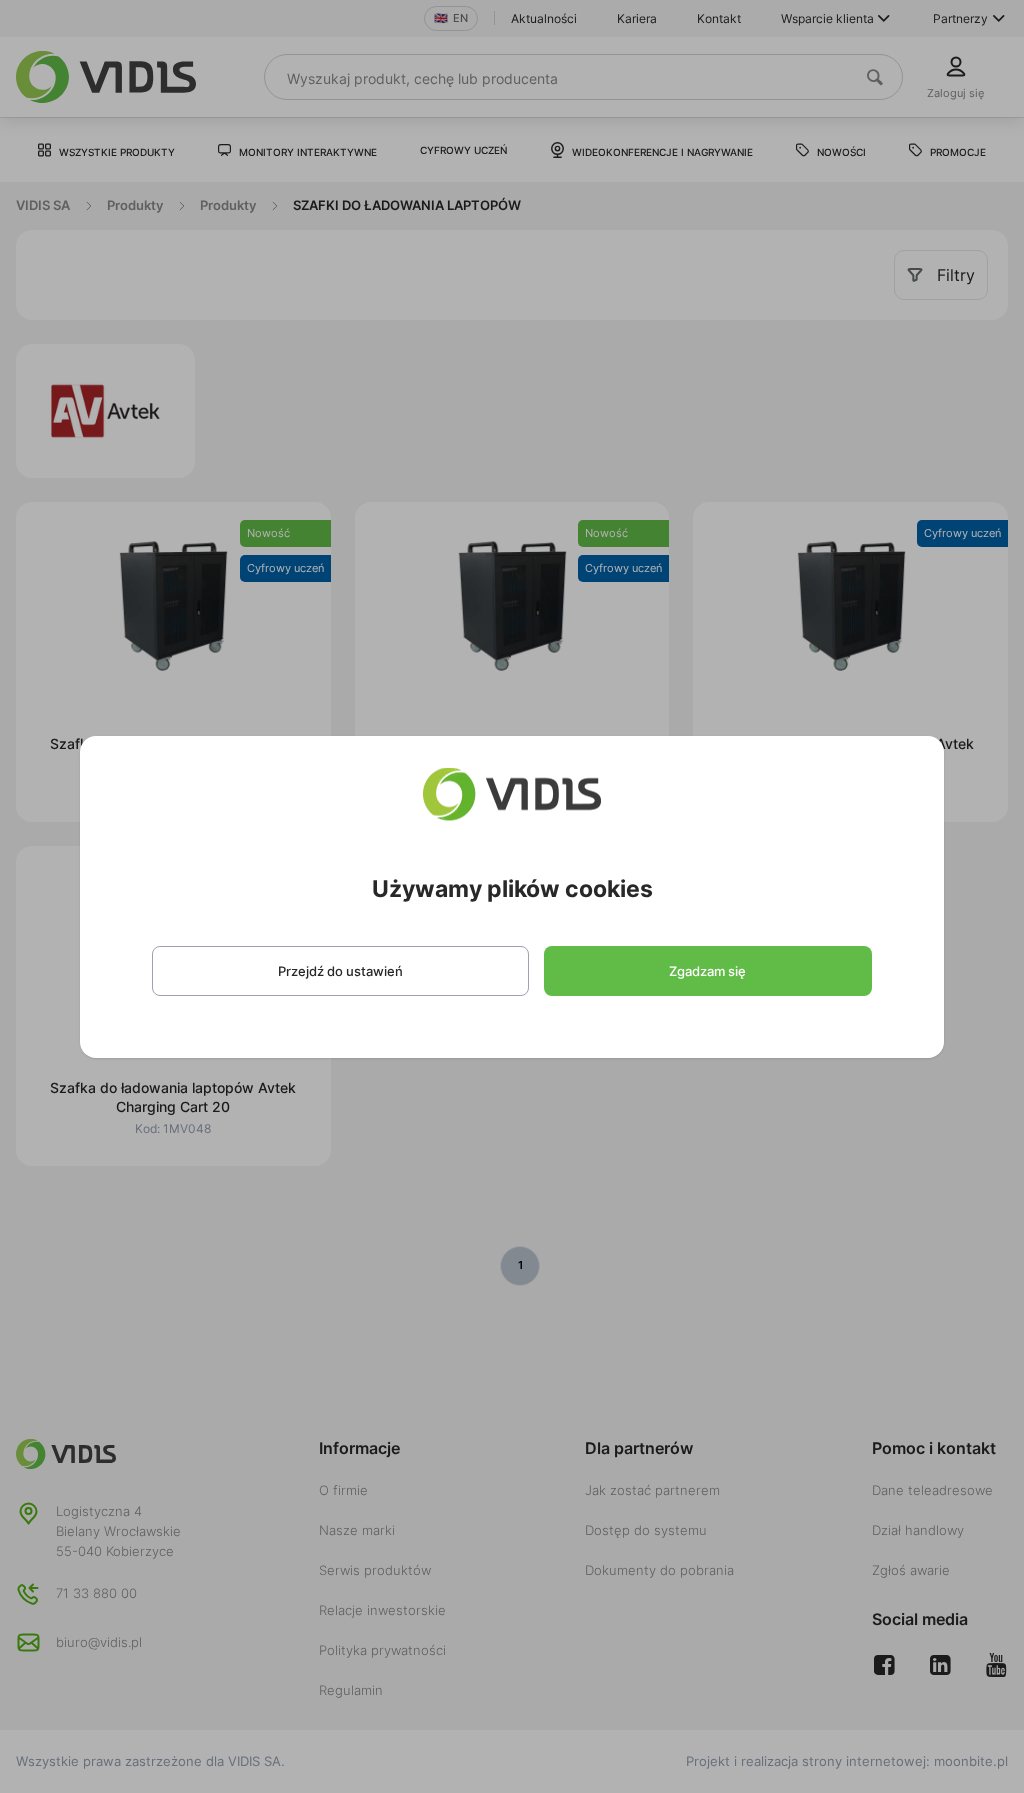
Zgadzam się (707, 971)
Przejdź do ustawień (340, 971)
